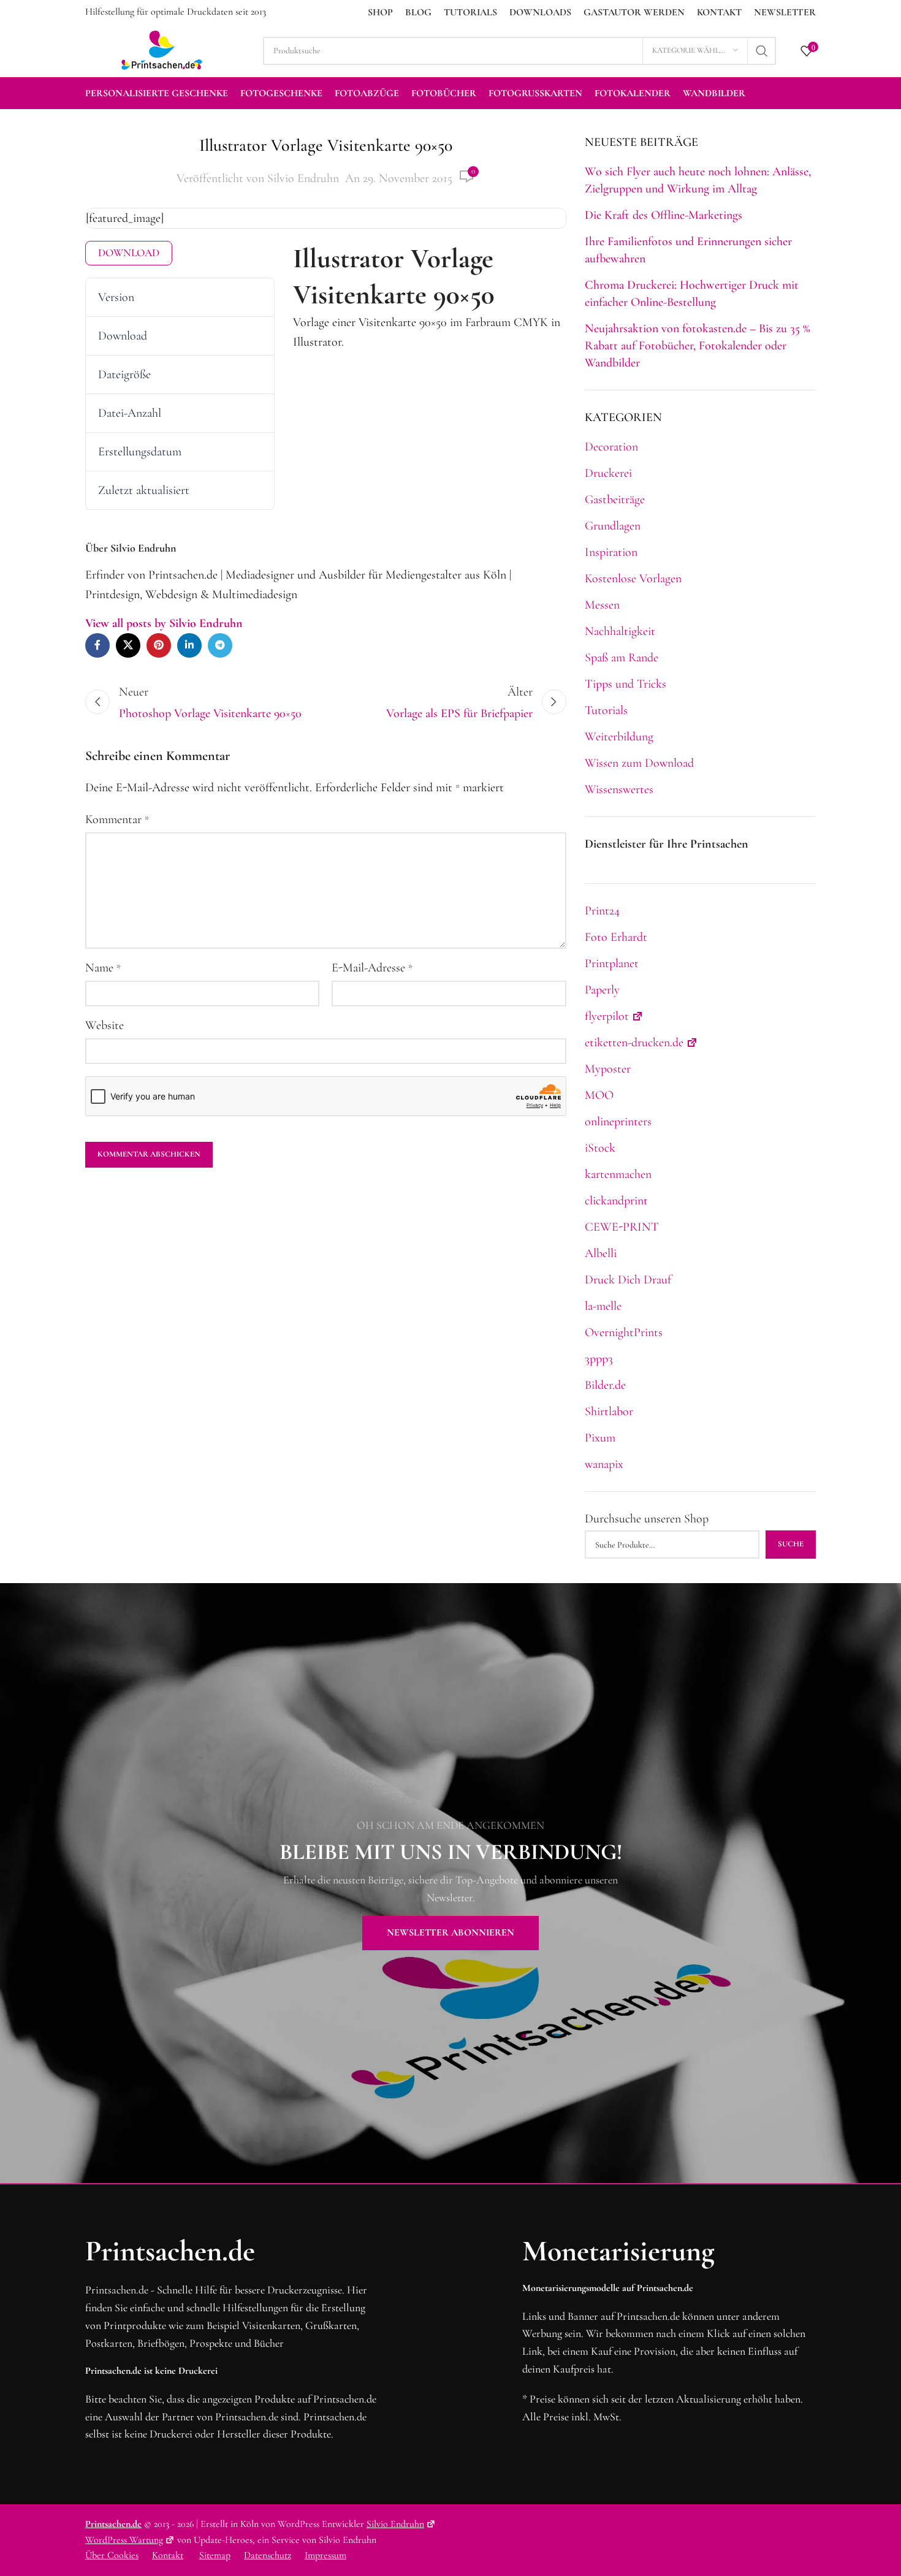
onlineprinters (618, 1122)
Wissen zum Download (639, 763)
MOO (599, 1095)
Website (105, 1025)
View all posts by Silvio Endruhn (164, 623)
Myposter (608, 1069)
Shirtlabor (609, 1411)
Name (103, 968)
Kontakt (168, 2555)
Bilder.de (605, 1385)
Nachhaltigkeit (620, 631)
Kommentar (117, 819)
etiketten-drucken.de (634, 1043)
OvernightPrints (624, 1332)
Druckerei (608, 473)
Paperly (602, 990)
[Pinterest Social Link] (159, 645)
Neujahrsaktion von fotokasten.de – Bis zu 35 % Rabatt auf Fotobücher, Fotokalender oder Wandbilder (697, 346)
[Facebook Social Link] (97, 645)
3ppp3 (599, 1359)
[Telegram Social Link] (220, 645)
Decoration (611, 447)
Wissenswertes (619, 789)
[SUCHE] (762, 51)
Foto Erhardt (616, 937)
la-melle (603, 1306)
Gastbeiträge (615, 500)
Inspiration (611, 552)
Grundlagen (613, 526)
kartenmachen (618, 1174)
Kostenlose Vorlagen (633, 579)
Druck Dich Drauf (628, 1280)
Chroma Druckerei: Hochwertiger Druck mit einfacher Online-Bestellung (692, 294)
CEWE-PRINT (622, 1227)
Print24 (602, 911)
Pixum (600, 1438)
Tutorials (606, 710)
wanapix (604, 1464)
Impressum (325, 2555)
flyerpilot (607, 1016)
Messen (602, 605)
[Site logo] (162, 49)
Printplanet (612, 963)
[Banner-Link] (450, 1883)
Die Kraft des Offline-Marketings (663, 215)
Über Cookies (112, 2555)
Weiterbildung (619, 737)
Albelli (601, 1253)
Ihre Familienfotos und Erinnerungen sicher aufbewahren (688, 250)
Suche (791, 1544)
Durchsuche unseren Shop (647, 1519)
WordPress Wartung (124, 2540)
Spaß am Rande (622, 658)
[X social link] (128, 645)
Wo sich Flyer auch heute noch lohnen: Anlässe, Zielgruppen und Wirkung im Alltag (698, 180)
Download (129, 253)
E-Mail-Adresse (372, 968)
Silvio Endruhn (303, 178)
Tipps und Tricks (625, 684)
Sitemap (215, 2555)
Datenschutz (268, 2555)
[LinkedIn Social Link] (189, 645)
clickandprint (616, 1201)
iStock (600, 1148)
